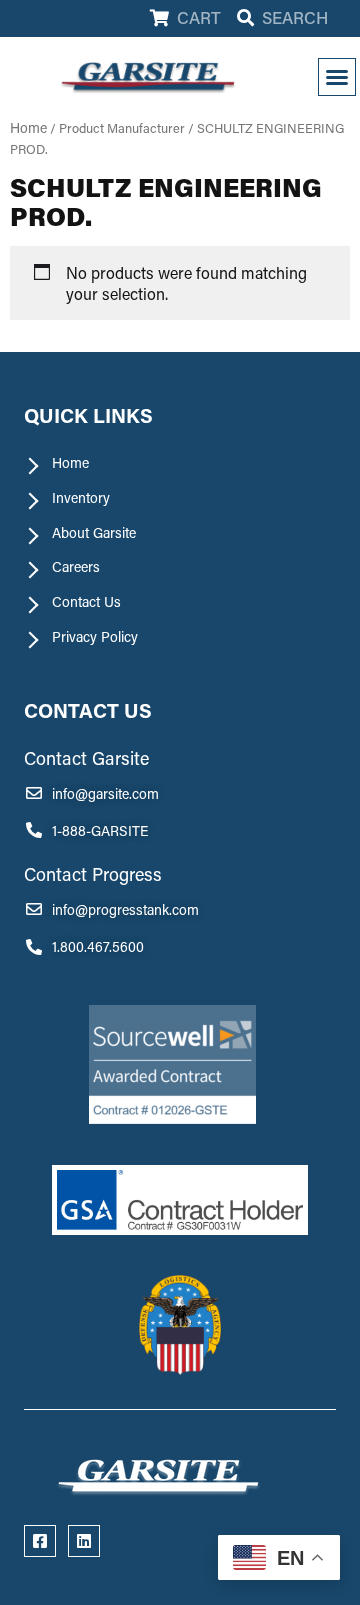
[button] (337, 77)
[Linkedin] (84, 1541)
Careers (76, 567)
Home (28, 127)
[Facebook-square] (40, 1541)
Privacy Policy (95, 637)
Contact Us (86, 602)
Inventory (81, 498)
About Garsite (94, 533)
